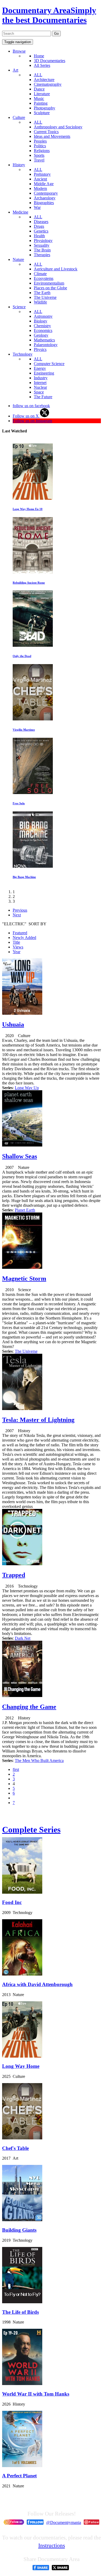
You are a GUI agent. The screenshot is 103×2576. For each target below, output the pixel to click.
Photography (45, 108)
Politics (40, 146)
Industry (41, 378)
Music (39, 99)
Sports (39, 155)
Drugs (39, 226)
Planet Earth (25, 1210)
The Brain (42, 250)
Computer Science (49, 364)
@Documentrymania (64, 2522)
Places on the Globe (50, 288)
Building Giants (19, 2230)
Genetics (41, 231)
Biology (41, 321)
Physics (40, 349)
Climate (40, 274)
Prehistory (42, 174)
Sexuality (42, 245)
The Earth (42, 293)
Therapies (42, 255)
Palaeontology (46, 345)
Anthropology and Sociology (58, 127)
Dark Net (23, 1638)
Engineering (44, 373)
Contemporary (46, 193)
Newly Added (24, 938)
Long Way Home (21, 2066)
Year (17, 952)
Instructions (52, 2545)
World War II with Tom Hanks (36, 2394)
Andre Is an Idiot (82, 803)
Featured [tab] (20, 933)
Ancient (40, 179)
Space (39, 392)
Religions (42, 151)
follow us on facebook (31, 406)
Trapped (14, 1575)
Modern (40, 188)
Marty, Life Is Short (84, 656)
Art (15, 70)
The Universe (45, 297)
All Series (42, 65)
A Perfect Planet (19, 2476)
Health (39, 236)
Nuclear (40, 387)
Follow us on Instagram (32, 421)
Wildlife (40, 302)
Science (19, 307)
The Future (43, 397)
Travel (39, 160)
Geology (41, 335)
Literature (42, 94)
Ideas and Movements (52, 136)
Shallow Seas (20, 1156)
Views (18, 947)
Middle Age (44, 184)
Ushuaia (13, 1024)
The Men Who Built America (39, 1761)
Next (17, 915)
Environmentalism (49, 283)
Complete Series (31, 1830)
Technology (23, 354)
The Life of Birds (20, 2312)
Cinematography (48, 84)
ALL (38, 75)
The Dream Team (82, 509)
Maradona (78, 877)
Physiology (43, 241)
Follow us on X (26, 416)
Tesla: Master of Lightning (38, 1420)
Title (16, 942)
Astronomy (43, 316)
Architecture (44, 80)
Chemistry (42, 326)
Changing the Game (29, 1707)
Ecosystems (44, 278)
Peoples (40, 141)
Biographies (44, 203)
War (37, 207)
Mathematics (44, 340)
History (19, 165)
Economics (43, 330)
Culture (19, 117)
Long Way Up (27, 1088)
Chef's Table (15, 2148)
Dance (39, 89)
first (16, 1769)
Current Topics (46, 132)
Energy (40, 368)
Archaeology (45, 198)
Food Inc (12, 1902)
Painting (41, 103)
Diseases (41, 222)
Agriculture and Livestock (56, 269)
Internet (40, 383)
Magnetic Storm (24, 1279)
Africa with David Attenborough (37, 1984)
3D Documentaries (50, 61)
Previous (20, 910)
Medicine (20, 212)
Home (39, 56)
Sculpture (42, 113)
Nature (18, 259)
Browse (19, 51)
